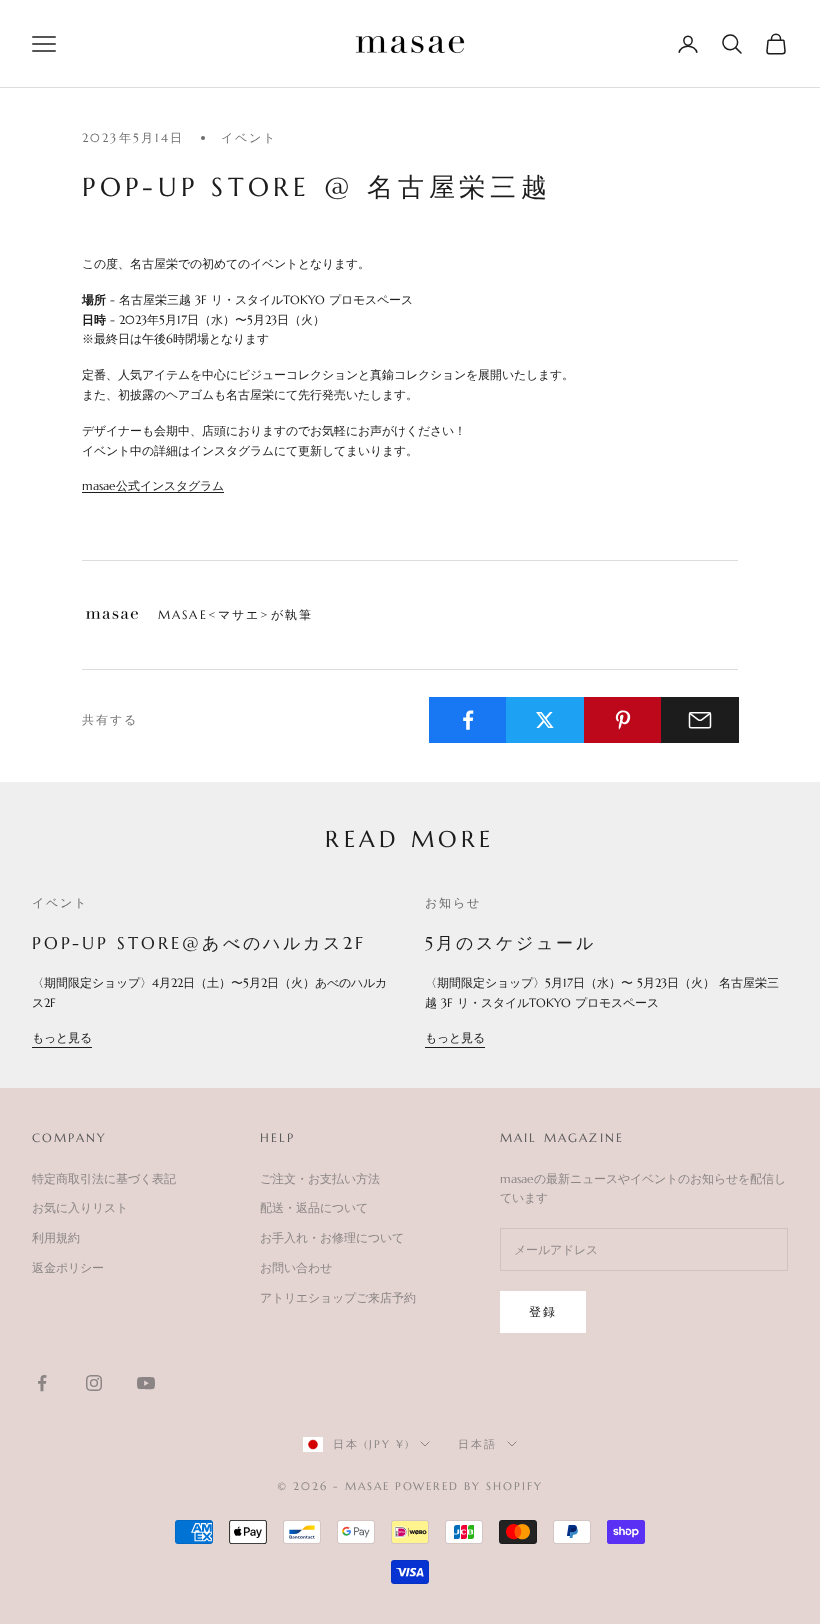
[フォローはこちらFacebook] (42, 1383)
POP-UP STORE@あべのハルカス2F (199, 943)
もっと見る (62, 1037)
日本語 (477, 1444)
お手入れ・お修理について (332, 1237)
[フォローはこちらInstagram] (94, 1383)
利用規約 (56, 1237)
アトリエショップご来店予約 (338, 1297)
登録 (543, 1311)
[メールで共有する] (700, 720)
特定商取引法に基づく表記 (104, 1178)
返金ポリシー (68, 1267)
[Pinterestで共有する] (623, 720)
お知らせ (453, 902)
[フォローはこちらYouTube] (146, 1383)
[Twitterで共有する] (545, 720)
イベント (249, 137)
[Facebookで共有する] (468, 720)
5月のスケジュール (510, 943)
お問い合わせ (296, 1267)
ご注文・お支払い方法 (320, 1178)
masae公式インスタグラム (153, 485)
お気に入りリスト (80, 1207)
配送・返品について (314, 1207)
